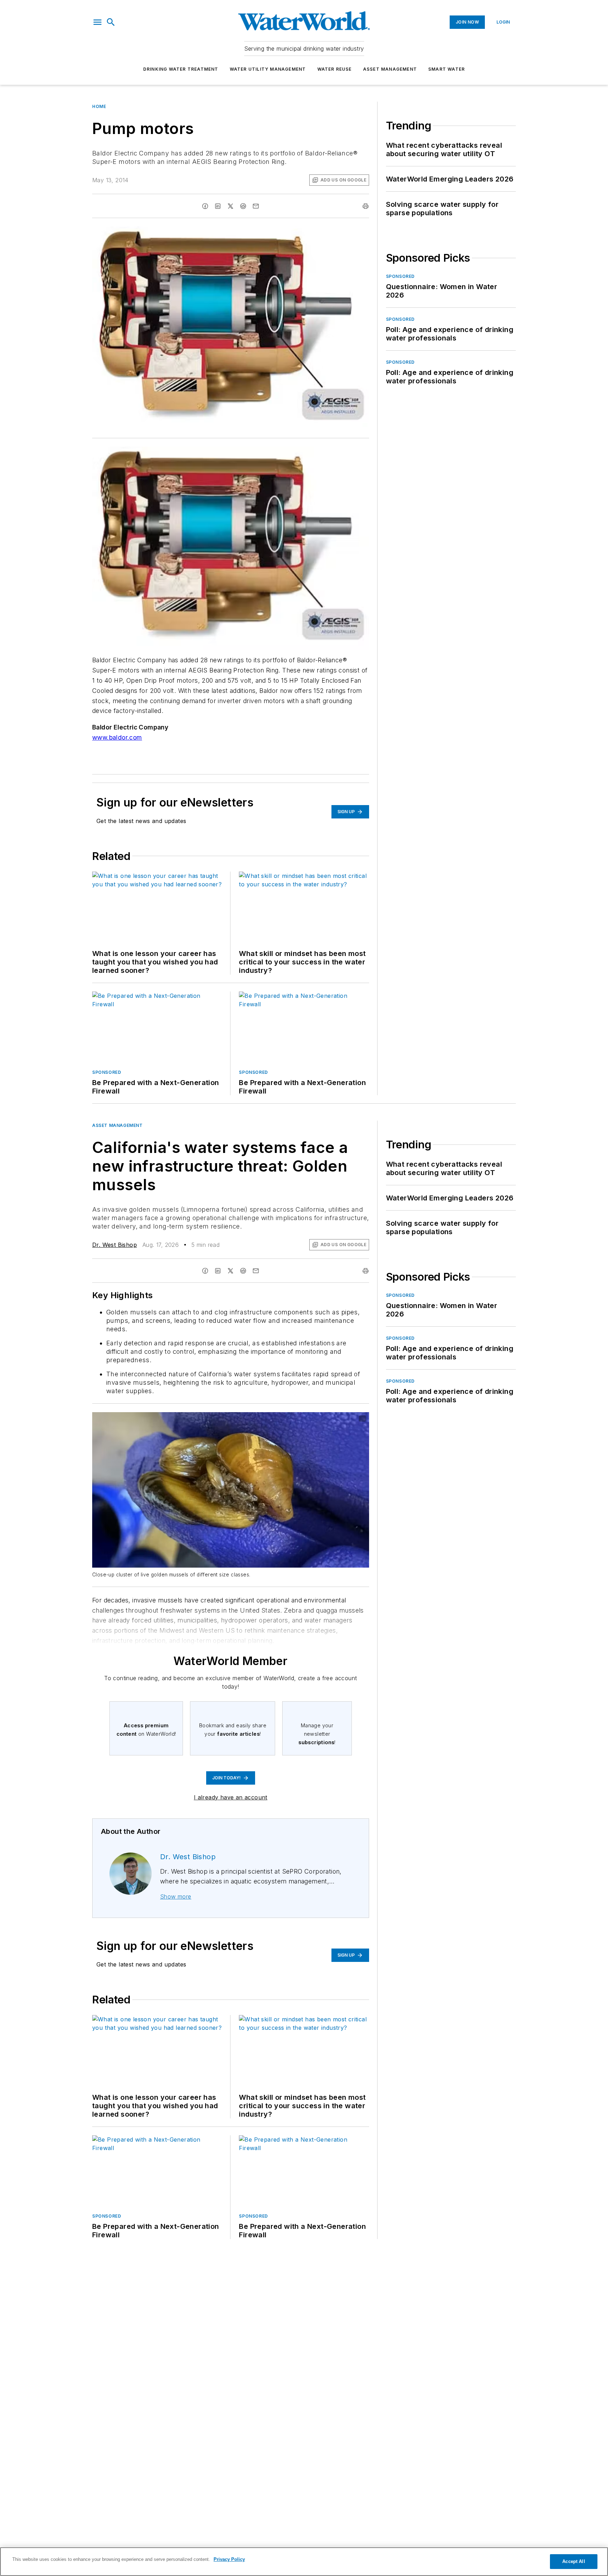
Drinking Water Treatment (181, 69)
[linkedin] (218, 206)
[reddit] (243, 206)
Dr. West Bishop (115, 1245)
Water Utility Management (268, 69)
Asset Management (390, 69)
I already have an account (231, 1797)
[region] (304, 2562)
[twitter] (230, 206)
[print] (366, 206)
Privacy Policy (229, 2559)
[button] (97, 22)
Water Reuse (335, 69)
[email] (256, 206)
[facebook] (205, 206)
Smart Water (446, 69)
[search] (111, 22)
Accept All (574, 2561)
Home (99, 106)
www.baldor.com (117, 737)
